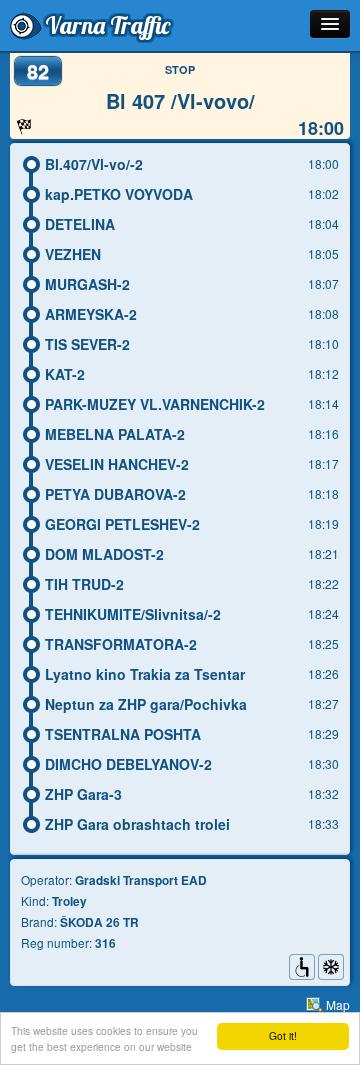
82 (38, 70)
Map (338, 1004)
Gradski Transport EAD (141, 880)
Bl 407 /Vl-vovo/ (180, 100)
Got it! (283, 1035)
